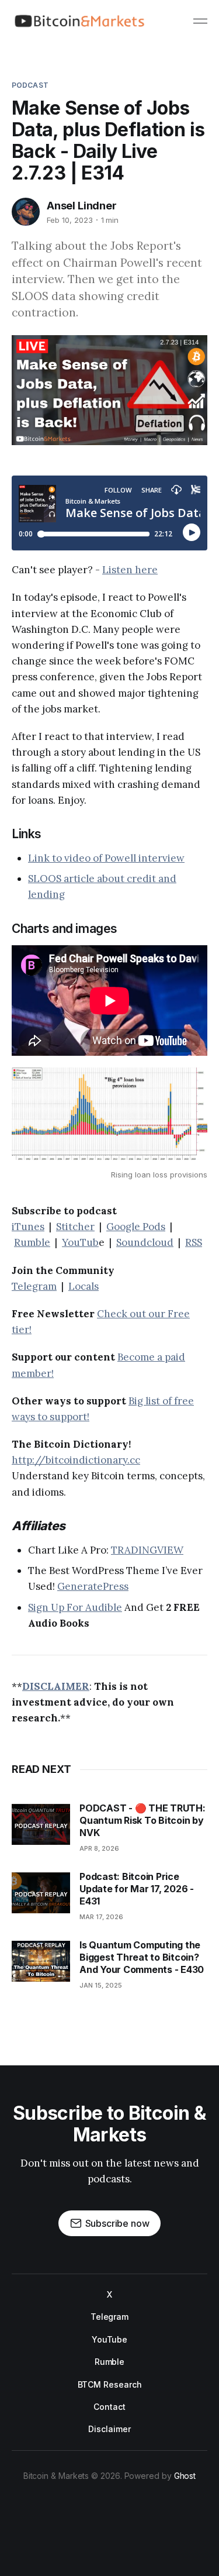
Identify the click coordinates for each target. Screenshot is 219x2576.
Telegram (34, 1286)
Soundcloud (145, 1242)
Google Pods (136, 1227)
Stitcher (75, 1227)
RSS (194, 1242)
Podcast (30, 85)
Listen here (130, 570)
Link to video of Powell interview (106, 858)
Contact (109, 2407)
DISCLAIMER (56, 1686)
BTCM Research (110, 2384)
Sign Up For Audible (75, 1607)
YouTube (109, 2339)
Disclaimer (109, 2429)
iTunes (28, 1227)
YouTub (80, 1242)
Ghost (185, 2476)
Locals (84, 1286)
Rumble (32, 1242)
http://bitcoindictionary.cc (76, 1460)
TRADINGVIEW (147, 1550)
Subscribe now (117, 2223)
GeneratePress (93, 1586)
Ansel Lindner (82, 206)
